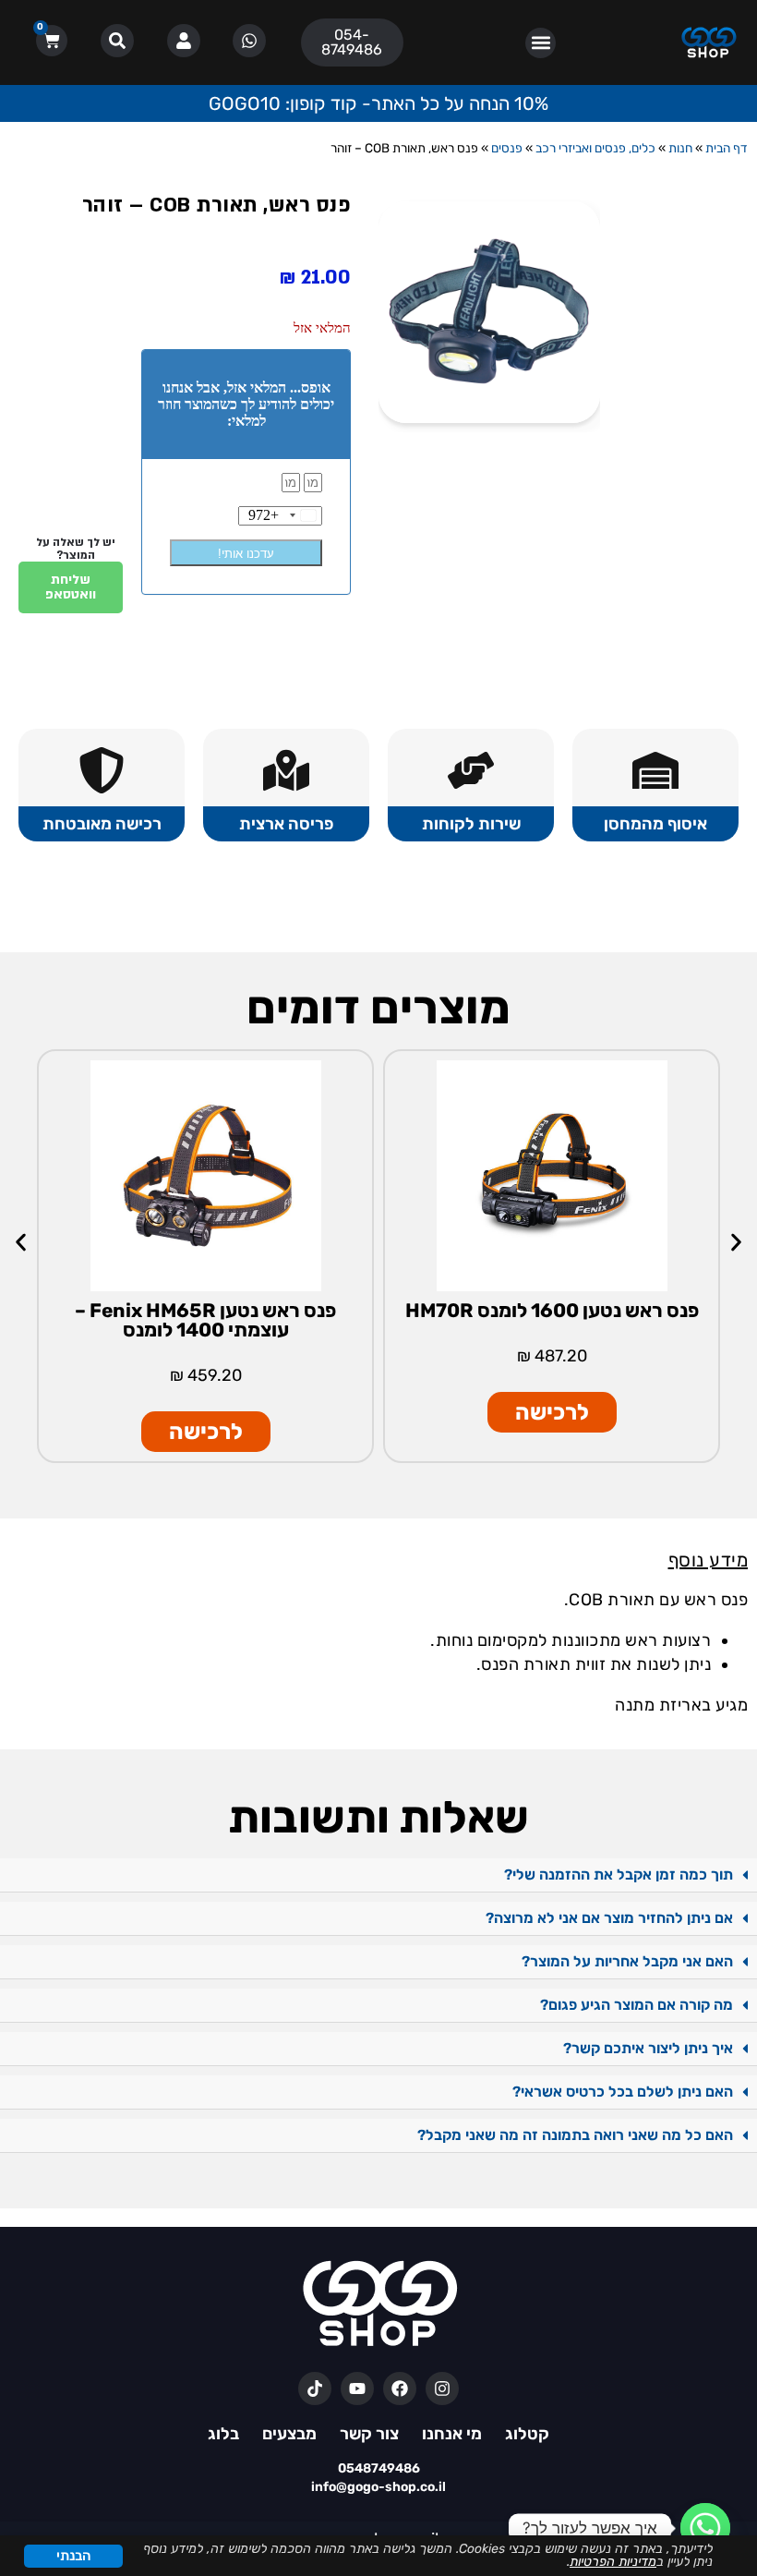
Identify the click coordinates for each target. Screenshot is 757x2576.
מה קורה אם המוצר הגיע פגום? (637, 2005)
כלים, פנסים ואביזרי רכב (595, 148)
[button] (541, 43)
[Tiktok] (315, 2389)
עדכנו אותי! (246, 554)
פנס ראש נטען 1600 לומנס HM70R (552, 1310)
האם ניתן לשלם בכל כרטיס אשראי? (623, 2092)
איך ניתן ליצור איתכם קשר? (648, 2048)
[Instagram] (442, 2389)
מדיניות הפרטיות (613, 2562)
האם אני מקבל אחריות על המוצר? (627, 1961)
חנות (680, 148)
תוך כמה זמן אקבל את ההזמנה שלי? (619, 1875)
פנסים (507, 148)
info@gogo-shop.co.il (378, 2487)
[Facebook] (400, 2389)
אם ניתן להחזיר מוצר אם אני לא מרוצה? (609, 1918)
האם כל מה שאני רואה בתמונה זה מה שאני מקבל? (575, 2135)
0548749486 (379, 2468)
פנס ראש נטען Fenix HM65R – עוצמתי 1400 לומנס (205, 1320)
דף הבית (727, 148)
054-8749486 (352, 42)
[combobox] (285, 516)
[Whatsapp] (705, 2528)
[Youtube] (357, 2389)
